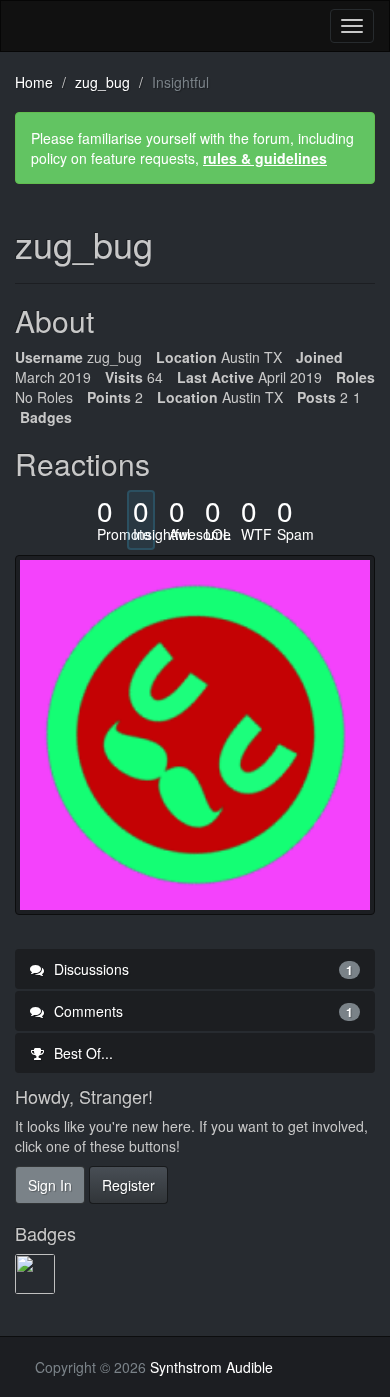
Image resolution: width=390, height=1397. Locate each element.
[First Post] (36, 1273)
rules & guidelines (265, 158)
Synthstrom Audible (91, 26)
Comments (201, 1011)
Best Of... (81, 1053)
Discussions (201, 969)
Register (128, 1185)
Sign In (50, 1185)
